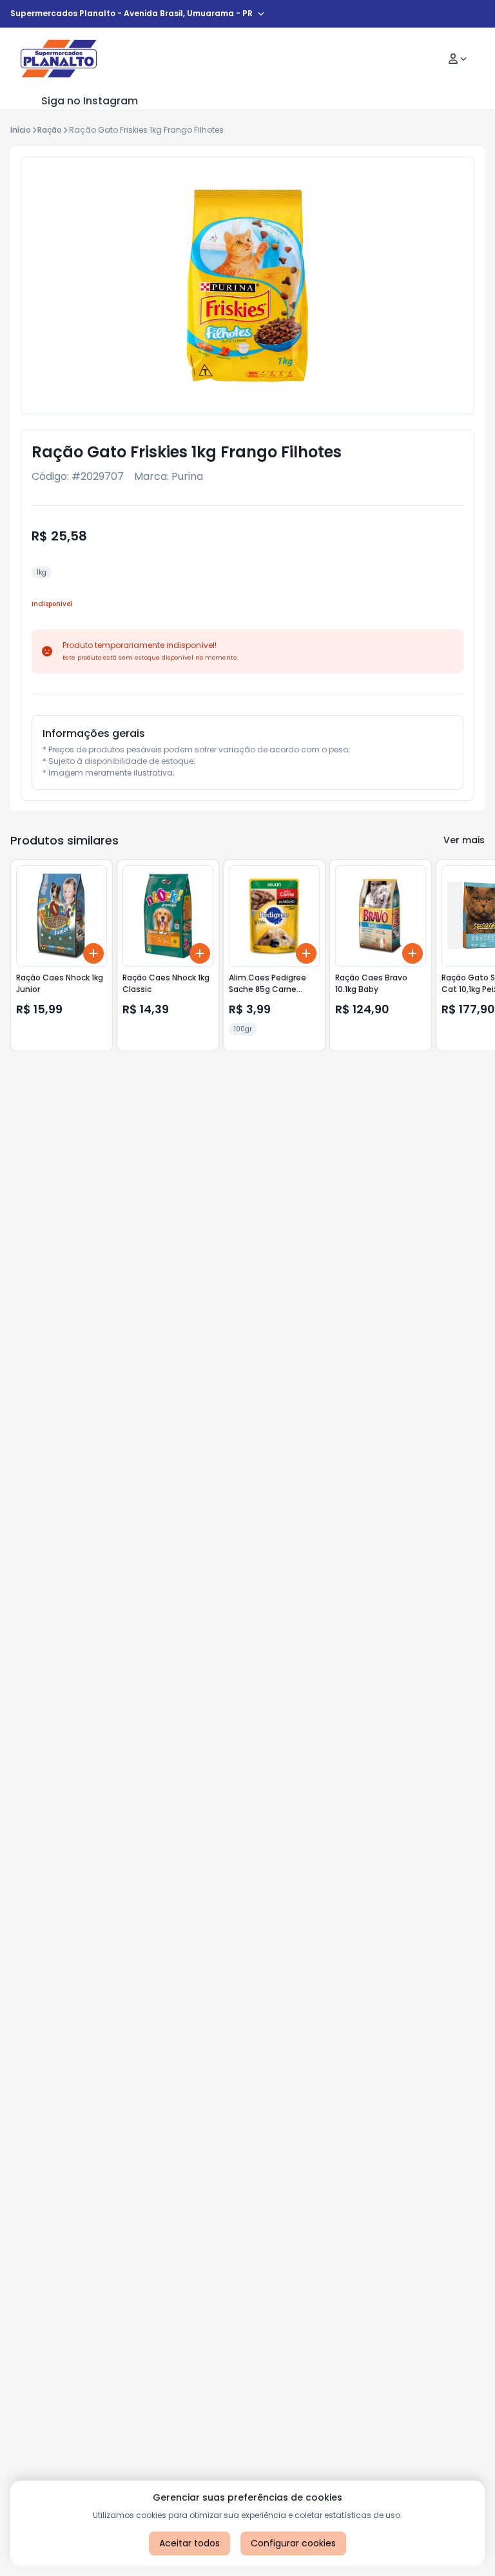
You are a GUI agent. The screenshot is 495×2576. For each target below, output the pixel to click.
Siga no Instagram (90, 101)
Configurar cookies (293, 2543)
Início (21, 130)
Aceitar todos (189, 2543)
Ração (50, 130)
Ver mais (464, 840)
